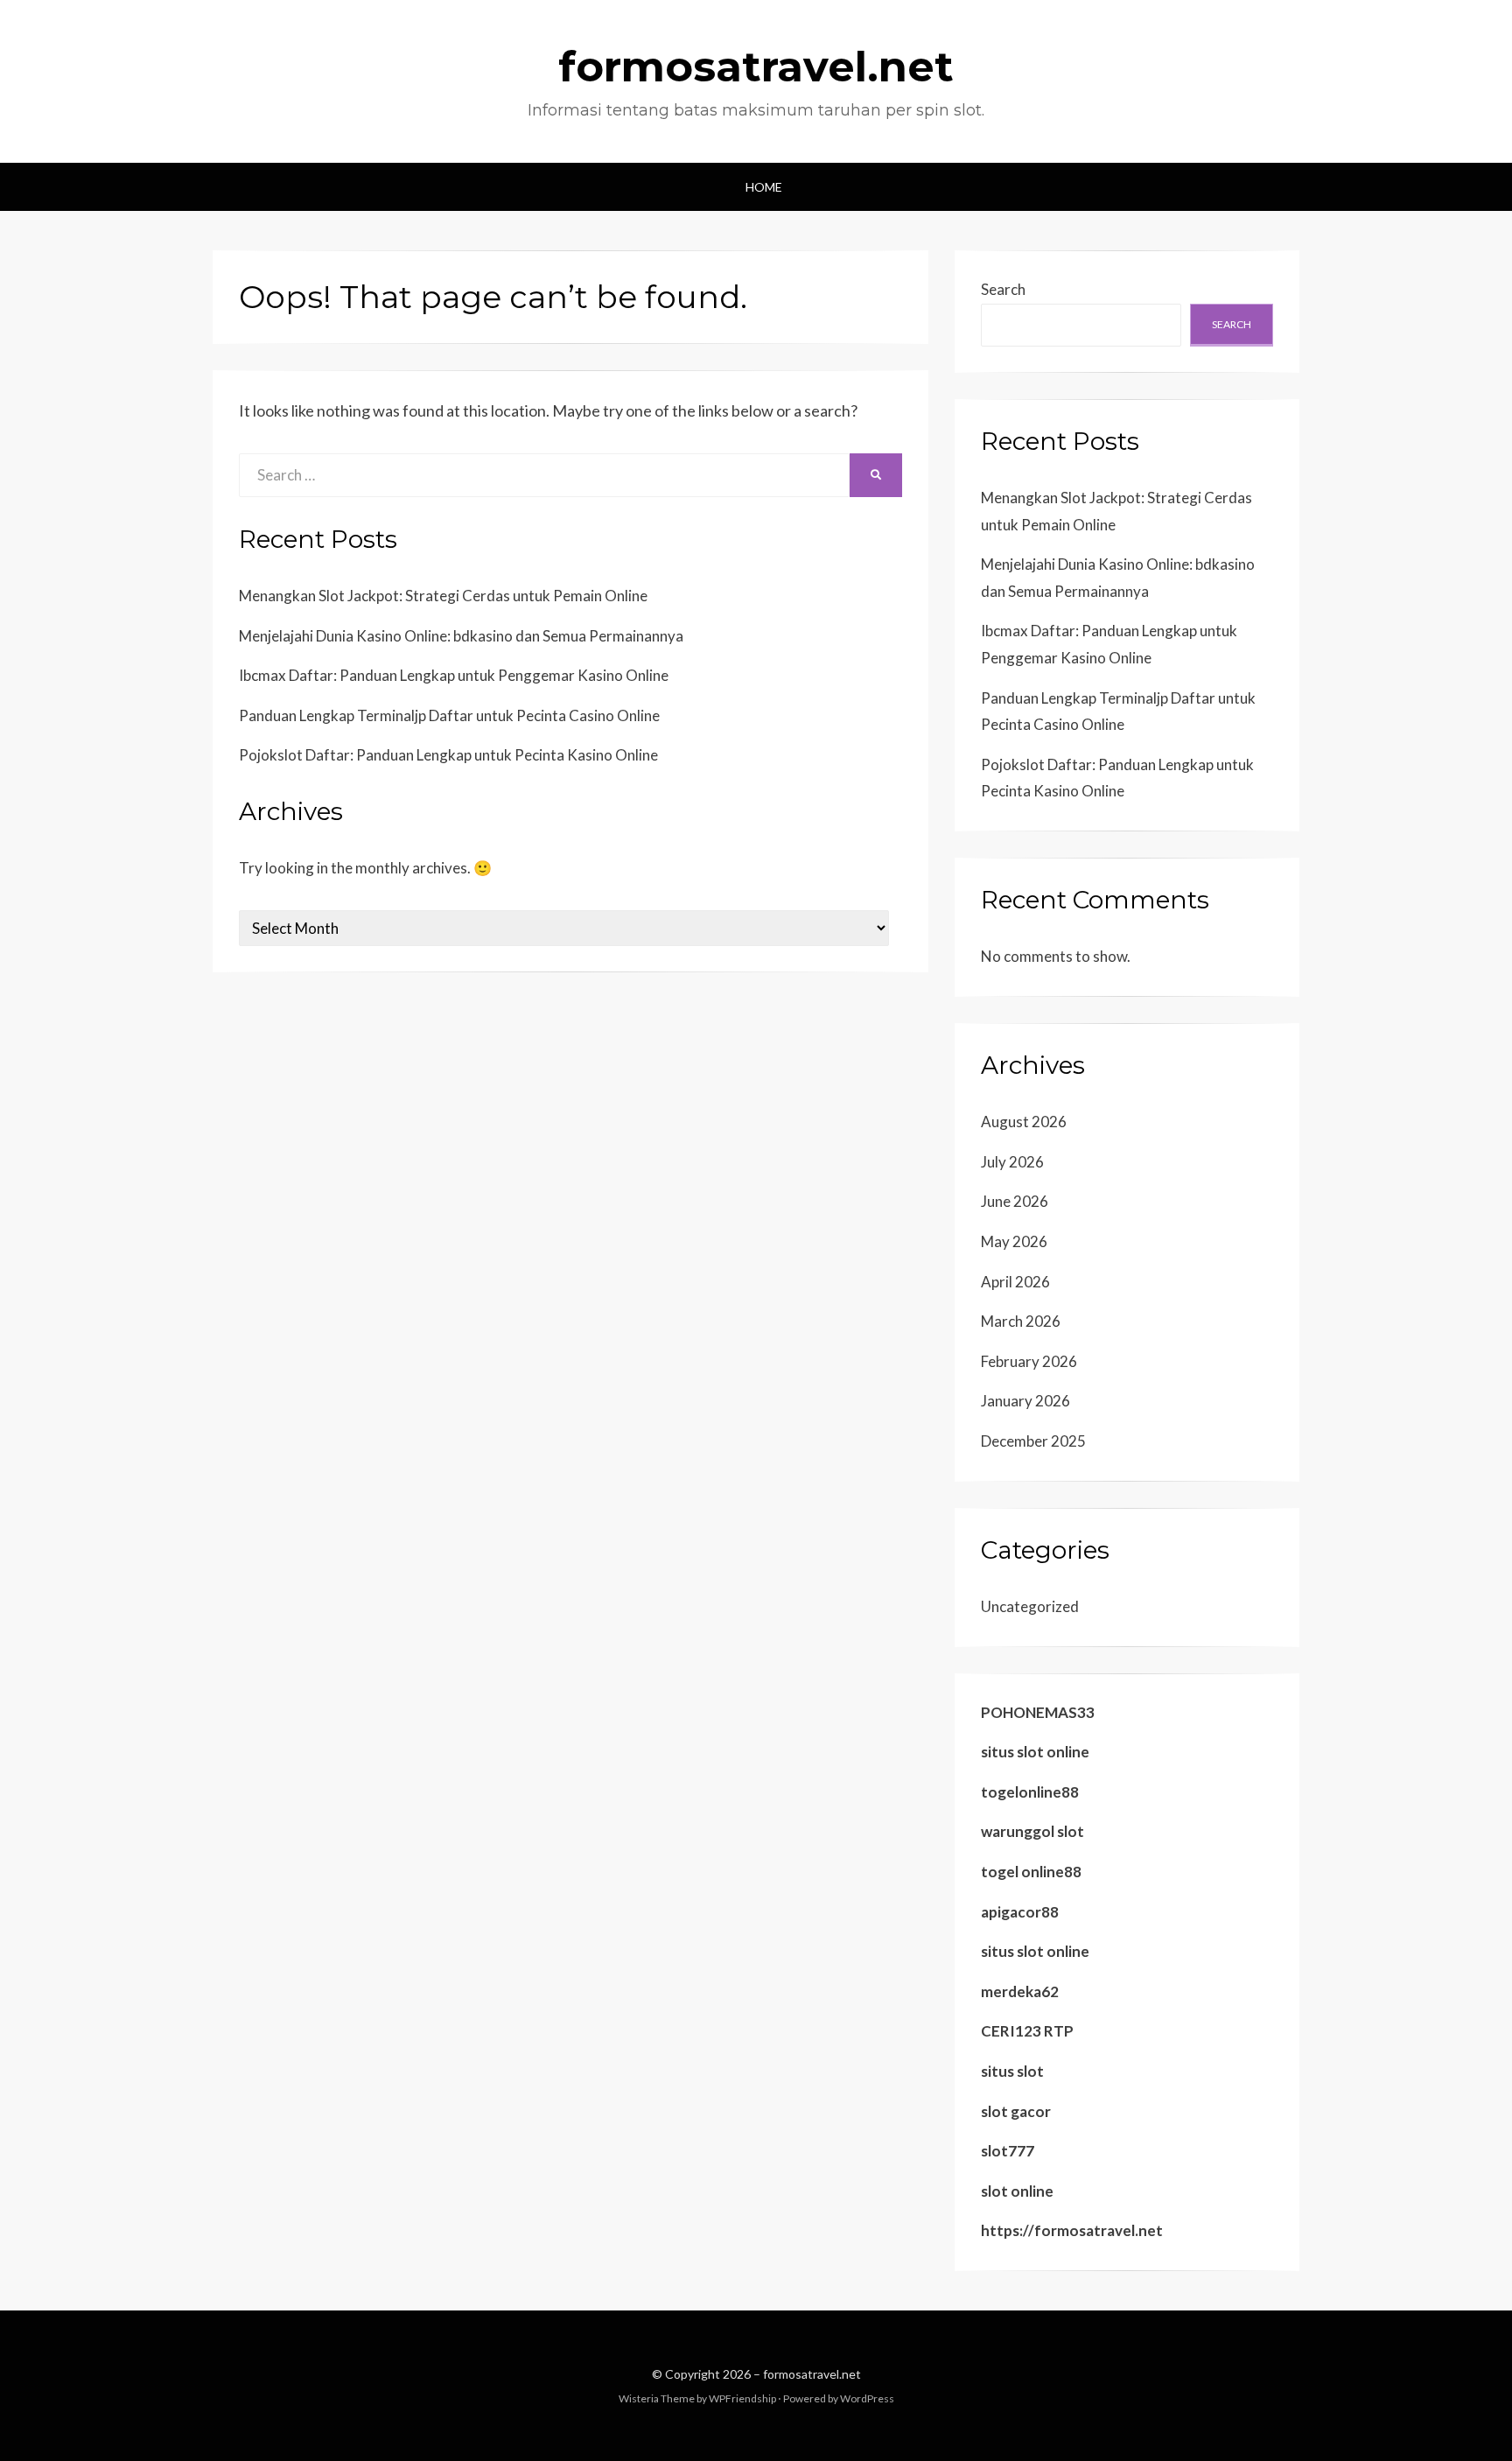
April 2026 (1015, 1282)
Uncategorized (1030, 1606)
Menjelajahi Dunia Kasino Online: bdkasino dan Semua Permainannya (461, 636)
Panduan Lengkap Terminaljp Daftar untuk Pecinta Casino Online (449, 715)
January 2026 (1025, 1401)
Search (1003, 289)
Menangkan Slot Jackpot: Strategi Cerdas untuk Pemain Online (443, 596)
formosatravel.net (756, 67)
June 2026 (1015, 1201)
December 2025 (1033, 1441)
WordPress (867, 2398)
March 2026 (1021, 1321)
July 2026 (1012, 1162)
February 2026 (1029, 1361)
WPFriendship (742, 2398)
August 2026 (1024, 1122)
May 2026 (1014, 1241)
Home (764, 187)
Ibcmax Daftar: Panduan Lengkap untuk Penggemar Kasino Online (454, 675)
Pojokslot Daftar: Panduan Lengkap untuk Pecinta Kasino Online (448, 755)
